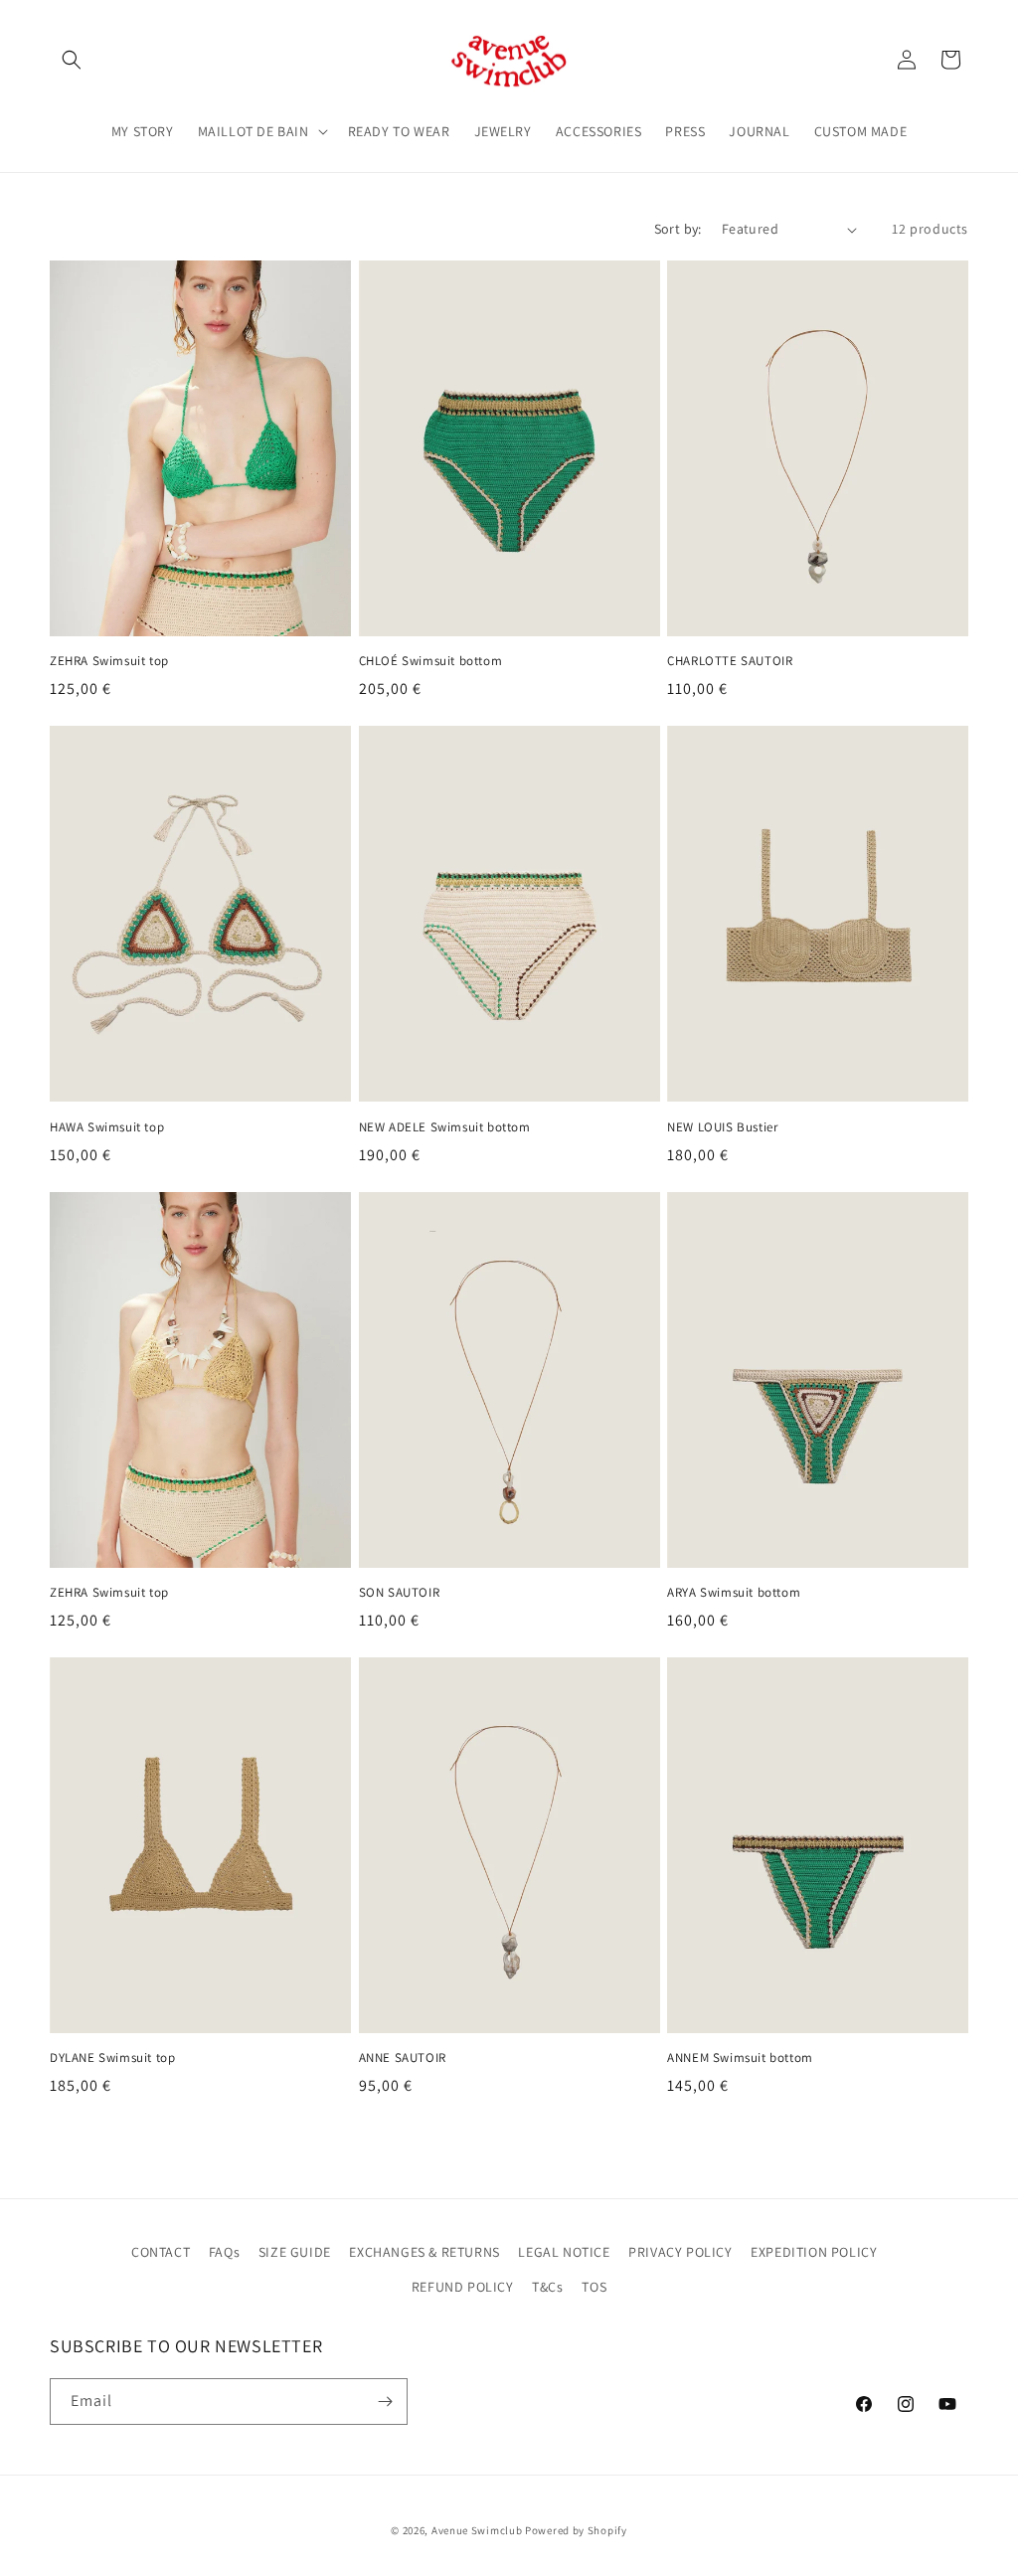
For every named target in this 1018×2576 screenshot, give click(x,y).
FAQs (224, 2252)
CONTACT (161, 2252)
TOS (594, 2287)
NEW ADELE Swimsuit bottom (445, 1127)
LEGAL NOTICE (564, 2252)
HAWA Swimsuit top (107, 1127)
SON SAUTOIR (400, 1593)
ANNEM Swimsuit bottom (740, 2058)
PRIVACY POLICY (680, 2252)
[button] (72, 60)
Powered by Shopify (576, 2530)
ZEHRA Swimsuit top (109, 661)
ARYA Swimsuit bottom (734, 1593)
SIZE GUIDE (295, 2252)
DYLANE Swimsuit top (112, 2058)
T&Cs (547, 2287)
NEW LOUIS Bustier (722, 1127)
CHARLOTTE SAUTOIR (730, 661)
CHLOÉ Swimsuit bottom (431, 661)
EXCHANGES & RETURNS (424, 2252)
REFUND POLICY (463, 2287)
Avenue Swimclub (477, 2530)
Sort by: (678, 229)
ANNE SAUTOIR (403, 2058)
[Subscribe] (385, 2402)
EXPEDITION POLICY (814, 2252)
